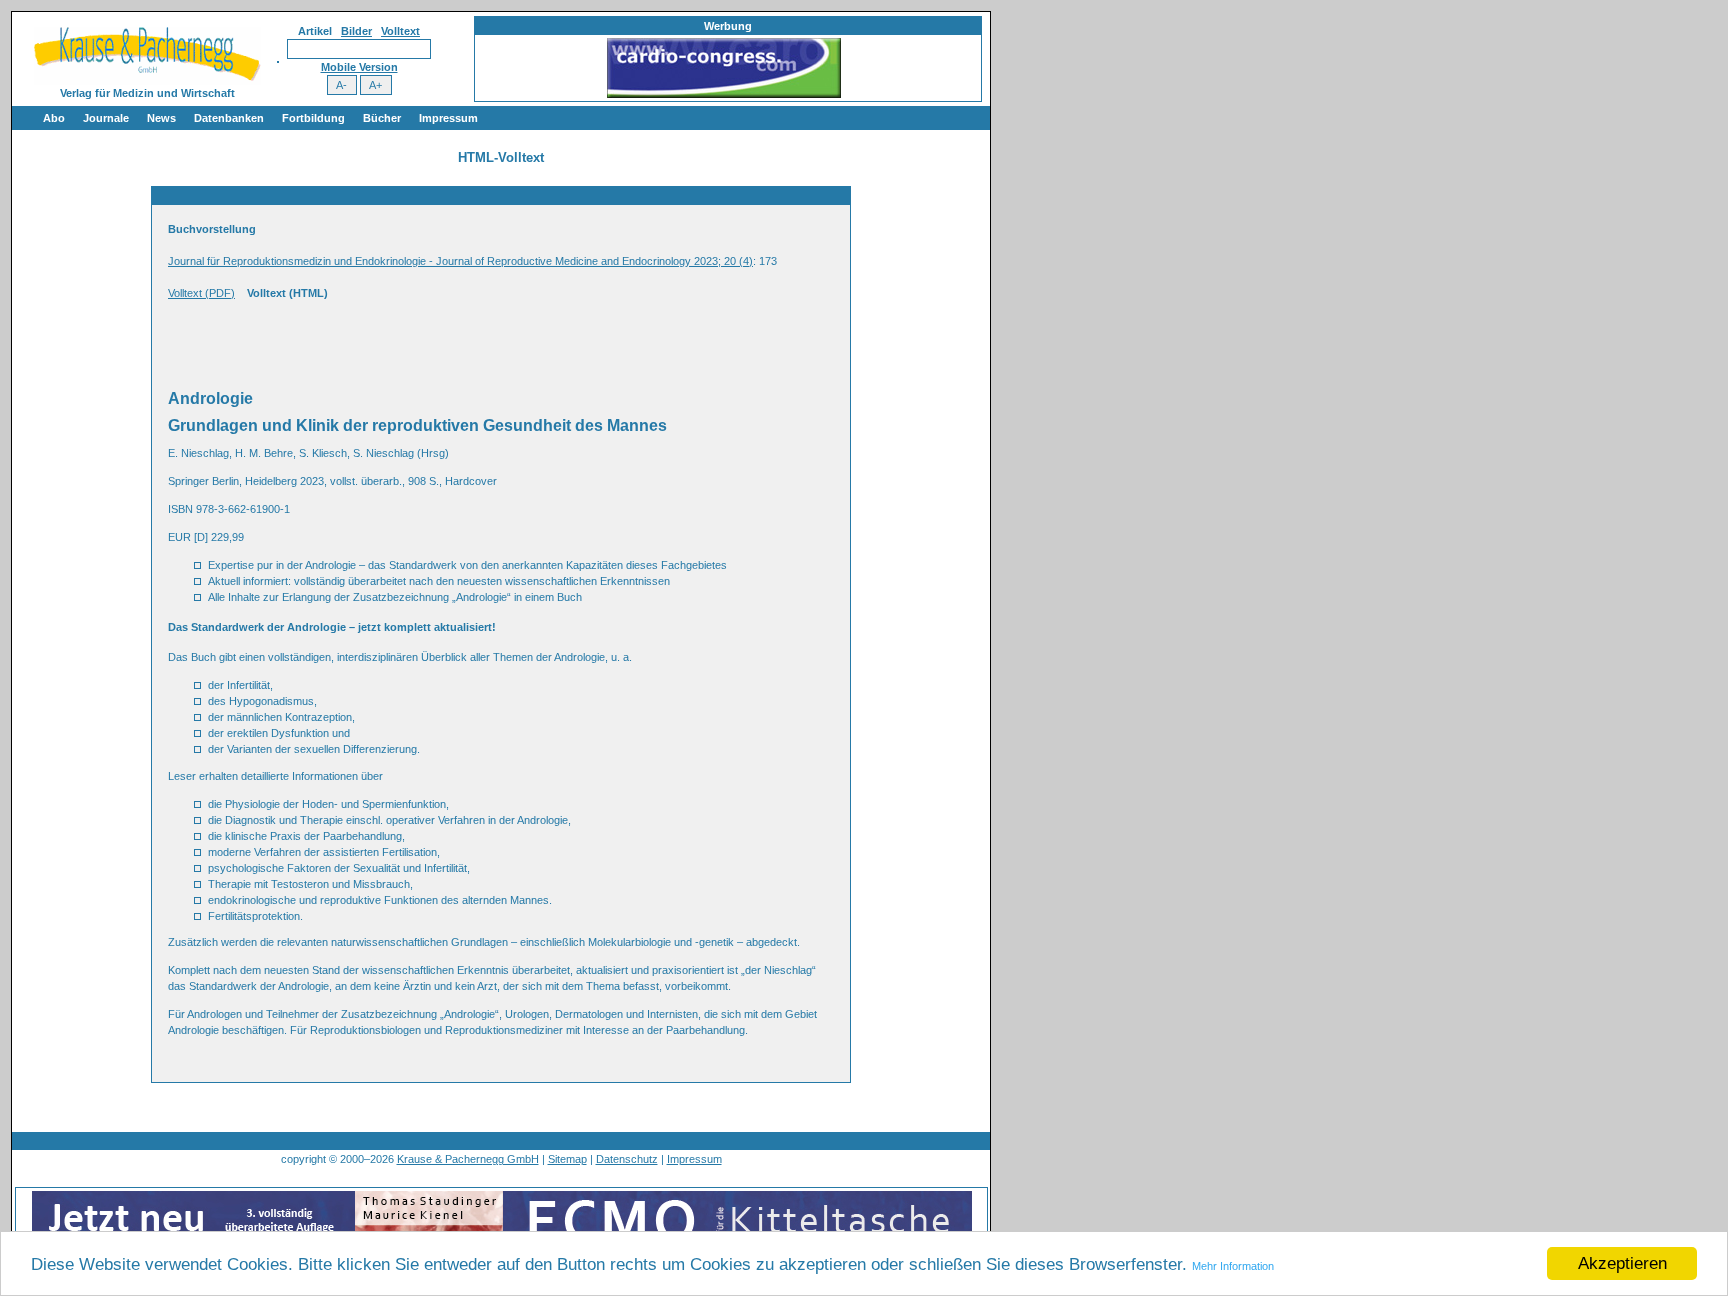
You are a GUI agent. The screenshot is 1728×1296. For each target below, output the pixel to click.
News (161, 118)
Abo (54, 118)
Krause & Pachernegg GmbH (468, 1159)
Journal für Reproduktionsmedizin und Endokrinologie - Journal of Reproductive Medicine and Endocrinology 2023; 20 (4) (460, 261)
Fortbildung (313, 118)
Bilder (356, 31)
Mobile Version (359, 67)
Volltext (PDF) (201, 293)
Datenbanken (229, 118)
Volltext (400, 31)
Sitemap (567, 1159)
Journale (106, 118)
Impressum (448, 118)
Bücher (382, 118)
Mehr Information (1233, 1266)
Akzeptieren (1622, 1263)
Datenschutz (627, 1159)
